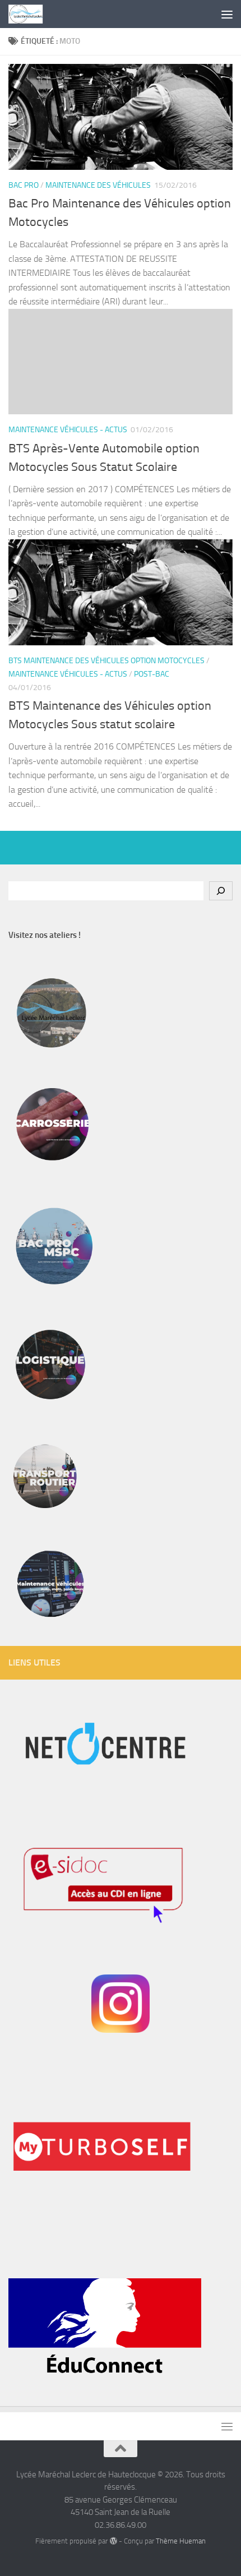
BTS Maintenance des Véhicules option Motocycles (106, 661)
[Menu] (227, 14)
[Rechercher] (221, 891)
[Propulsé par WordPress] (113, 2541)
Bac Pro (24, 185)
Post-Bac (152, 674)
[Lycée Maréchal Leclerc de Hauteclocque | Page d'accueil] (31, 14)
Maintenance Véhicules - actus (68, 430)
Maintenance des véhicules (98, 185)
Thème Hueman (181, 2541)
